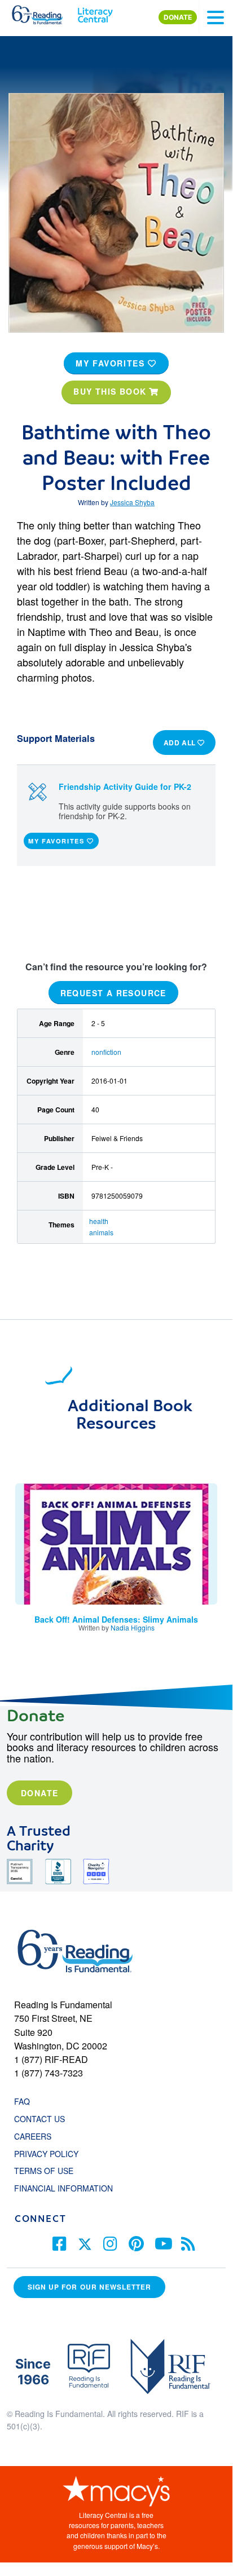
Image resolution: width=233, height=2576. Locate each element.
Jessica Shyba (132, 502)
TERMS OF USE (49, 2171)
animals (101, 1232)
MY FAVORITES (112, 363)
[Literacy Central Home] (95, 12)
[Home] (44, 12)
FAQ (22, 2101)
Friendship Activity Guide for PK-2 (125, 787)
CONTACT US (43, 2119)
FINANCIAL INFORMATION (63, 2188)
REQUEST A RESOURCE (113, 993)
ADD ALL (181, 743)
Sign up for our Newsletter (89, 2287)
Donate (39, 1793)
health (99, 1221)
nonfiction (106, 1052)
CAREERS (33, 2136)
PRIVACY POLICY (46, 2154)
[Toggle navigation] (216, 17)
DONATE (178, 17)
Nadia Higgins (133, 1627)
